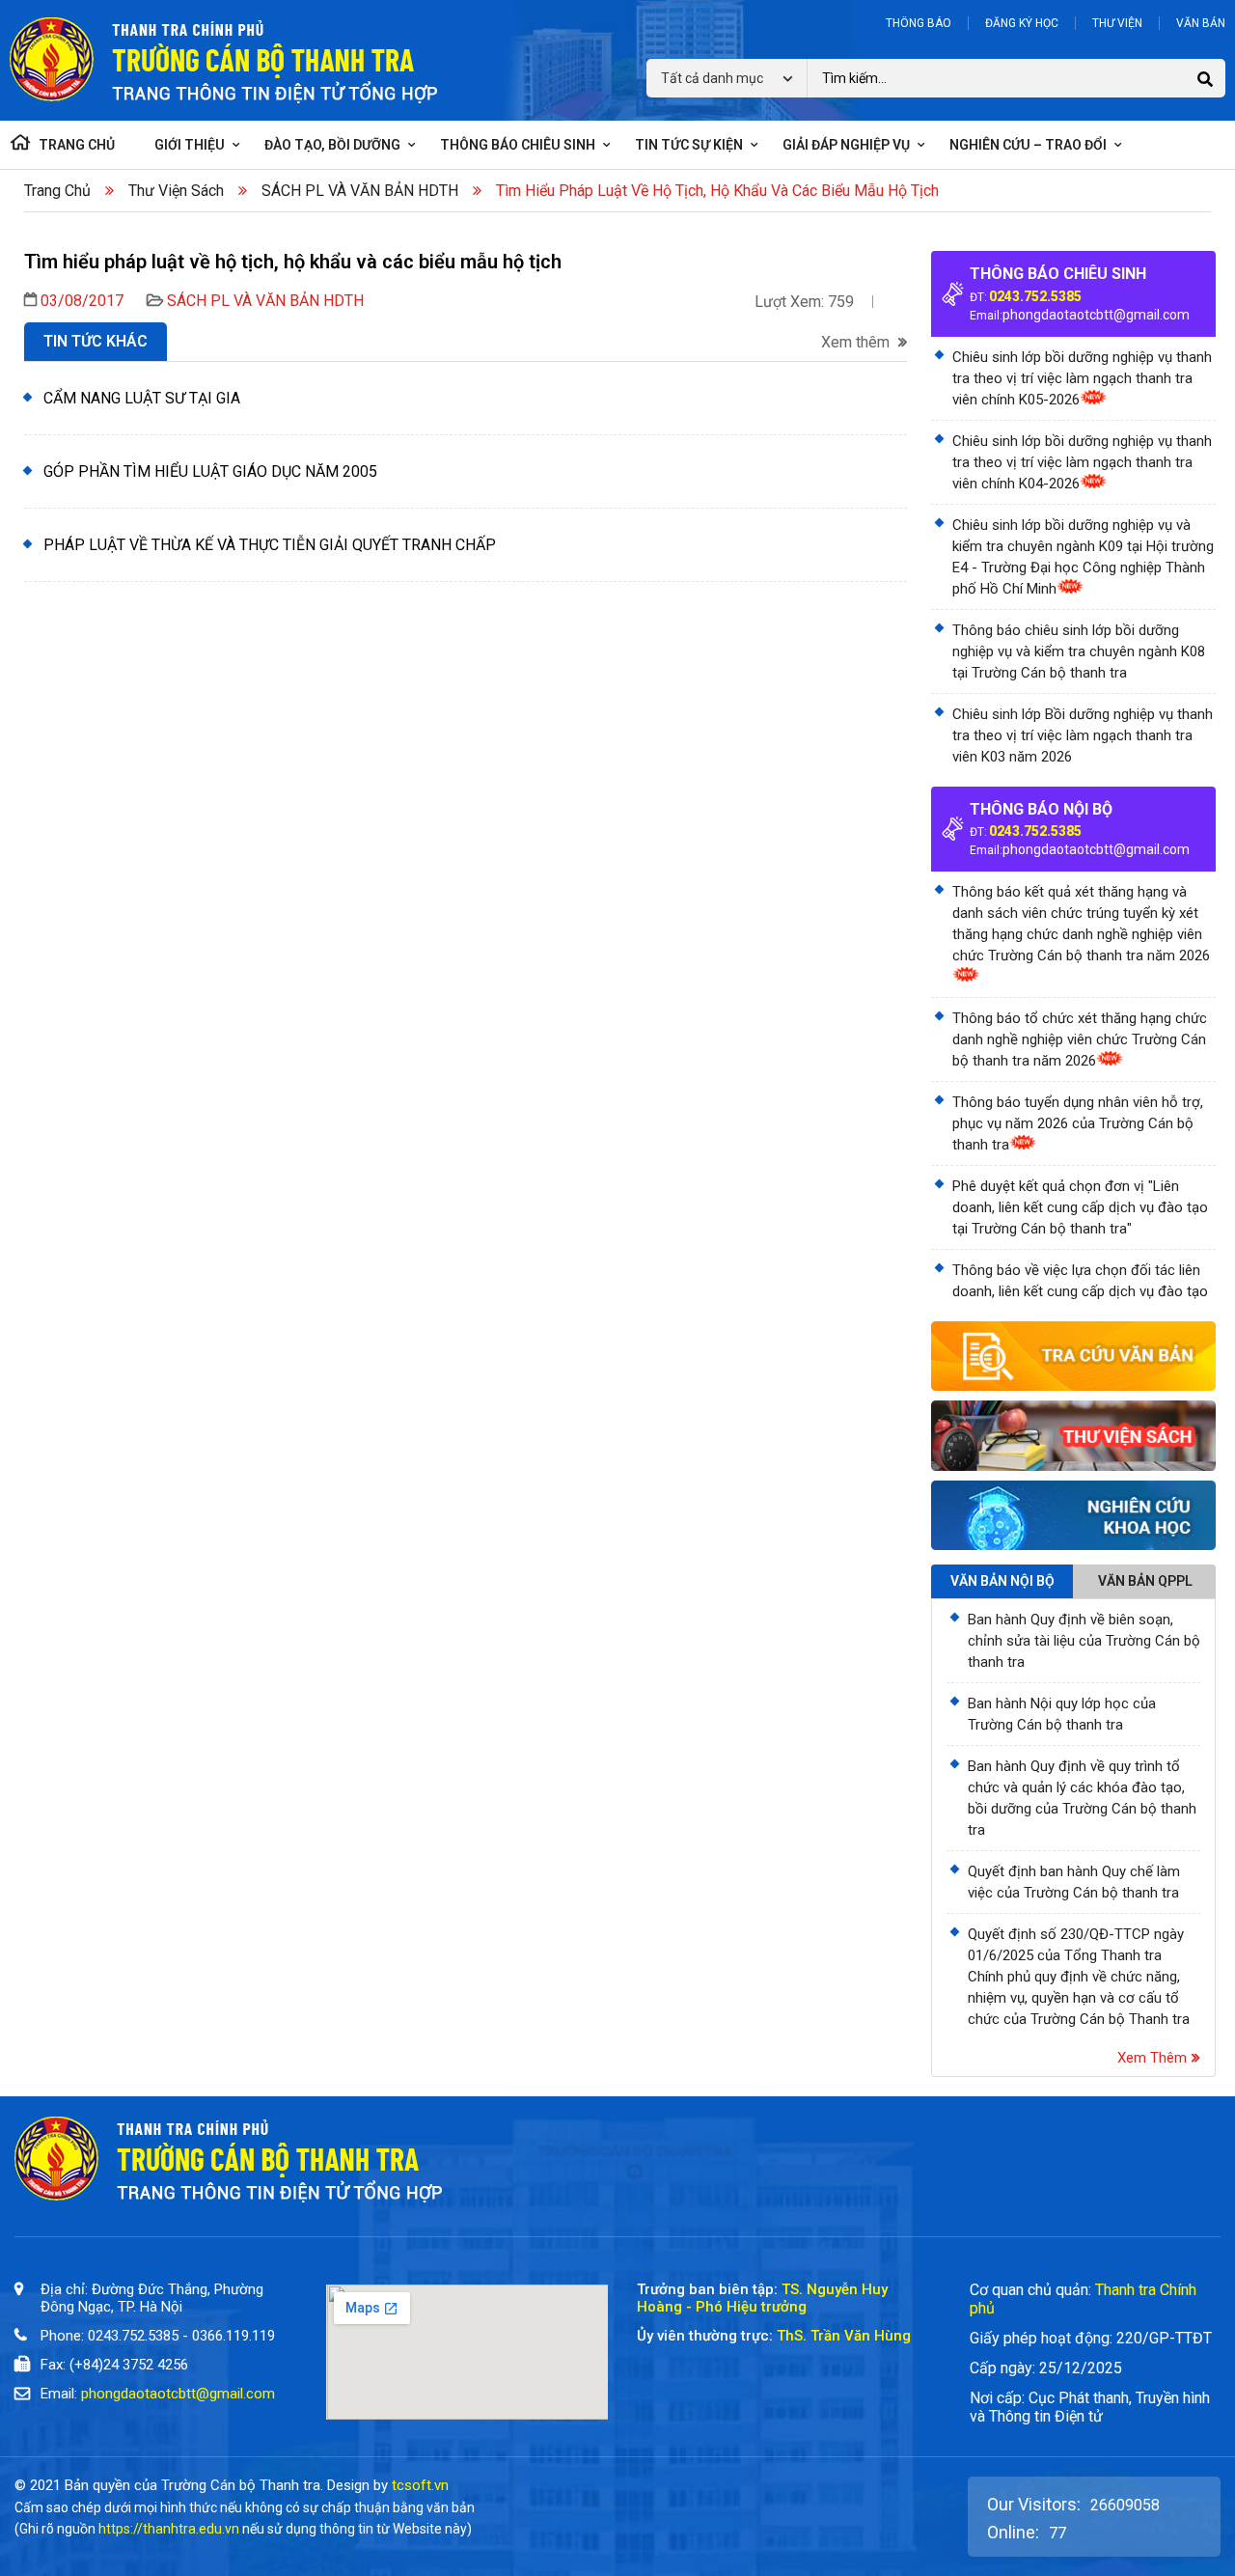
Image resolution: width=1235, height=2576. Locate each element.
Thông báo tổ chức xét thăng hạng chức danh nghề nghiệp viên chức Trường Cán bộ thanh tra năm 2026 (1080, 1039)
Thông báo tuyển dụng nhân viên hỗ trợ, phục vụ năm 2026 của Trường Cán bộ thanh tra (1078, 1123)
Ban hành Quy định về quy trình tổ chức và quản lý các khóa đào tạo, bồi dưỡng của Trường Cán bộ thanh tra (1082, 1798)
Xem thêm (857, 343)
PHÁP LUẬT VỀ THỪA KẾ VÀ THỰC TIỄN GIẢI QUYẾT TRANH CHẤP (270, 545)
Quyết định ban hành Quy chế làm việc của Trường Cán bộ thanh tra (1074, 1882)
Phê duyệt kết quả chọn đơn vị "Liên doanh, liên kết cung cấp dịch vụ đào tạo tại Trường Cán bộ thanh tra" (1080, 1207)
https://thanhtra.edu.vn (169, 2529)
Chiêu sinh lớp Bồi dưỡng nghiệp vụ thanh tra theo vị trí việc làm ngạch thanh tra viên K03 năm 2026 (1083, 735)
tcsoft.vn (420, 2485)
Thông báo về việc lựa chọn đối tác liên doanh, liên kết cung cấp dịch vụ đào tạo (1080, 1281)
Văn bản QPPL (1145, 1581)
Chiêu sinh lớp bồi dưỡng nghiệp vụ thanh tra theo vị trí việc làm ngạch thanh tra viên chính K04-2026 (1082, 462)
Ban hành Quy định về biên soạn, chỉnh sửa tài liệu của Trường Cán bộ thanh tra (1084, 1641)
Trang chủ (57, 191)
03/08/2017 (82, 301)
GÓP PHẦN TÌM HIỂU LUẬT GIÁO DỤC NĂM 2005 (210, 471)
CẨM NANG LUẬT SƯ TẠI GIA (142, 398)
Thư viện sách (176, 191)
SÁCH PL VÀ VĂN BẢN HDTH (360, 191)
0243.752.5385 (1035, 296)
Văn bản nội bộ (1002, 1581)
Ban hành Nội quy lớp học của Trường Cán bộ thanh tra (1062, 1714)
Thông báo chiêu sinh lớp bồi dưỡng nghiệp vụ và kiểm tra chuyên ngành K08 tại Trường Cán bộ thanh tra (1079, 651)
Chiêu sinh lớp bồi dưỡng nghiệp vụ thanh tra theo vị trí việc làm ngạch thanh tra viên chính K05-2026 (1082, 378)
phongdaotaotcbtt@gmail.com (1096, 315)
